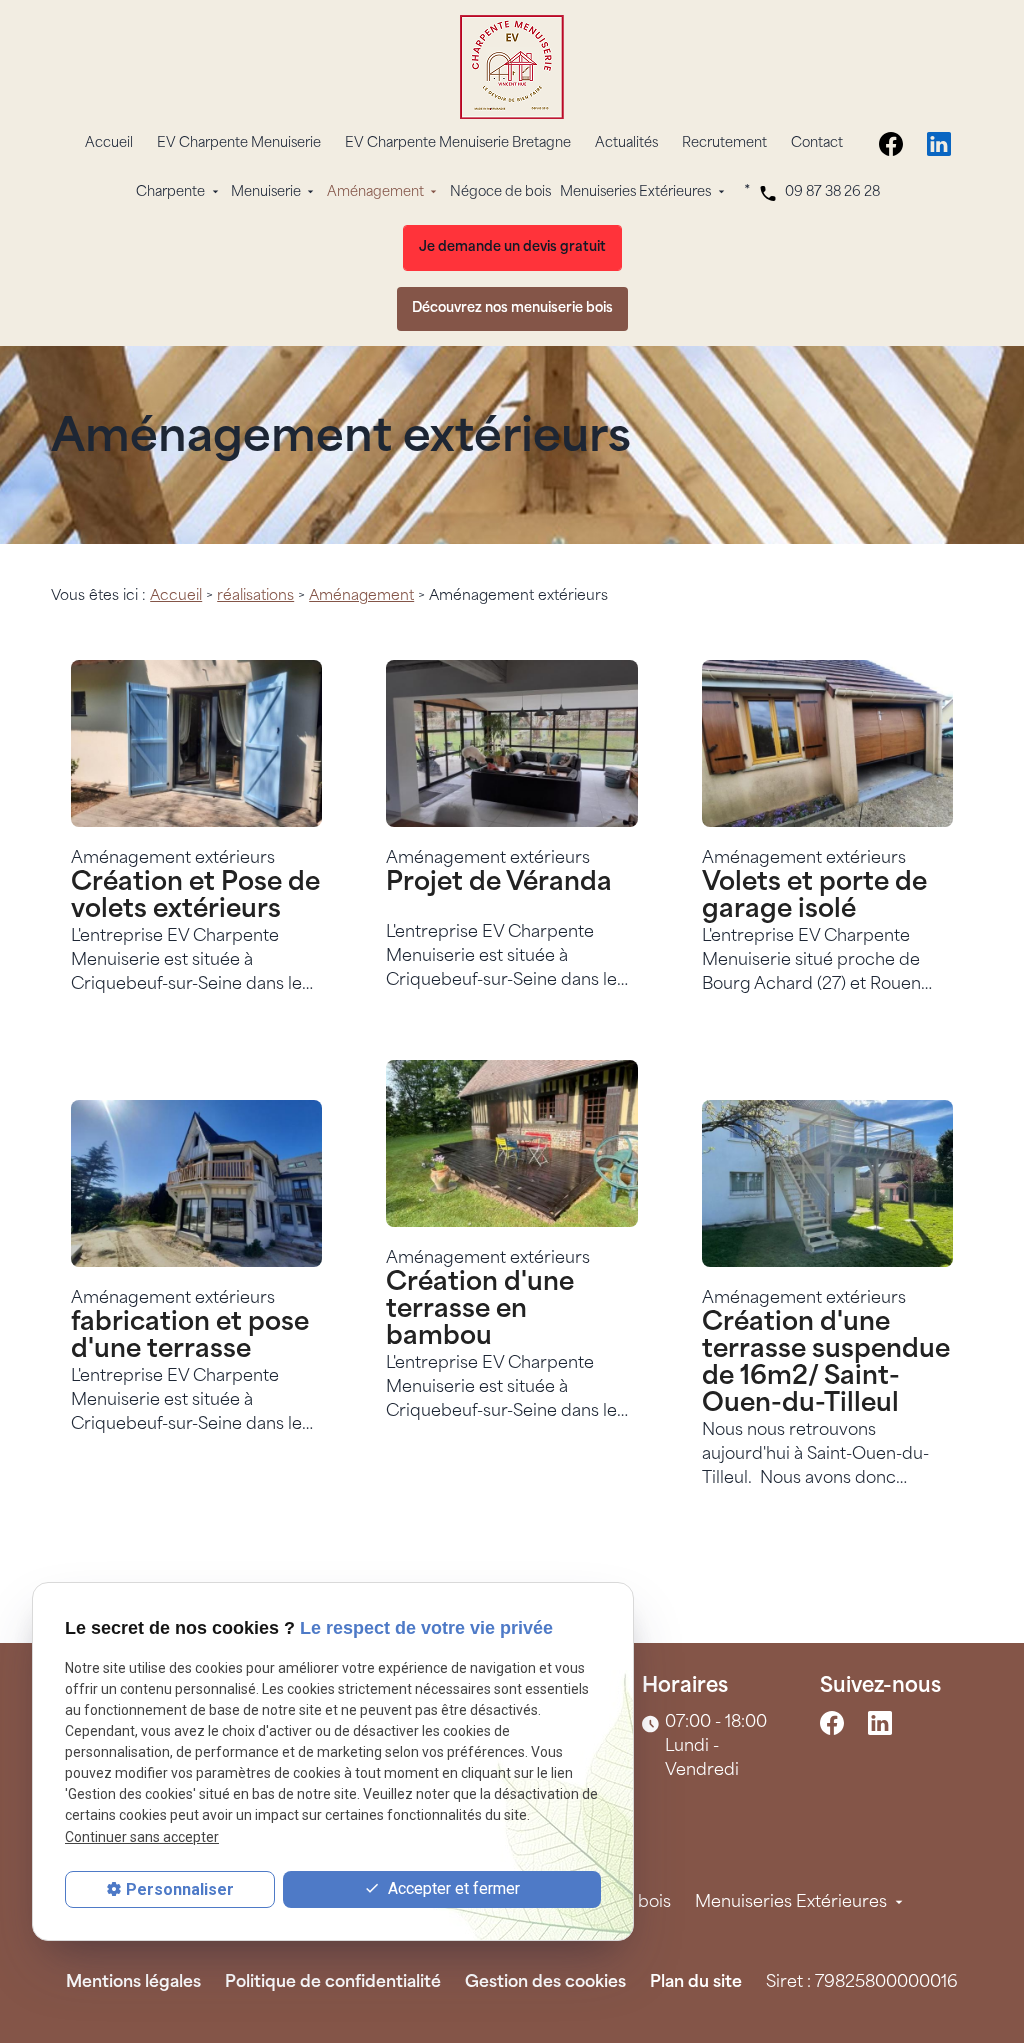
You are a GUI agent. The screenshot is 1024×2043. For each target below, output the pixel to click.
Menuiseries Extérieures (635, 192)
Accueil (109, 143)
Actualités (626, 143)
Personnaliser (180, 1889)
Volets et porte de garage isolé (814, 897)
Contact (817, 143)
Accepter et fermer (452, 1888)
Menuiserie (266, 192)
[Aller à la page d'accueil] (512, 67)
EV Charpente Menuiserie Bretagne (458, 143)
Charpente (170, 192)
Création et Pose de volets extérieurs (195, 897)
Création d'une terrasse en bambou (480, 1310)
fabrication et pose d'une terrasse (190, 1337)
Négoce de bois (500, 192)
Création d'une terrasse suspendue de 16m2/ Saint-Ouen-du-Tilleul (826, 1364)
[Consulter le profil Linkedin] (939, 144)
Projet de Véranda (499, 883)
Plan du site (696, 1983)
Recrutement (724, 143)
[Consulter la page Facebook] (891, 144)
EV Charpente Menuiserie (239, 143)
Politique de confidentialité (333, 1983)
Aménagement (375, 192)
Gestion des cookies (545, 1983)
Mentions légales (133, 1983)
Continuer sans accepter (142, 1837)
